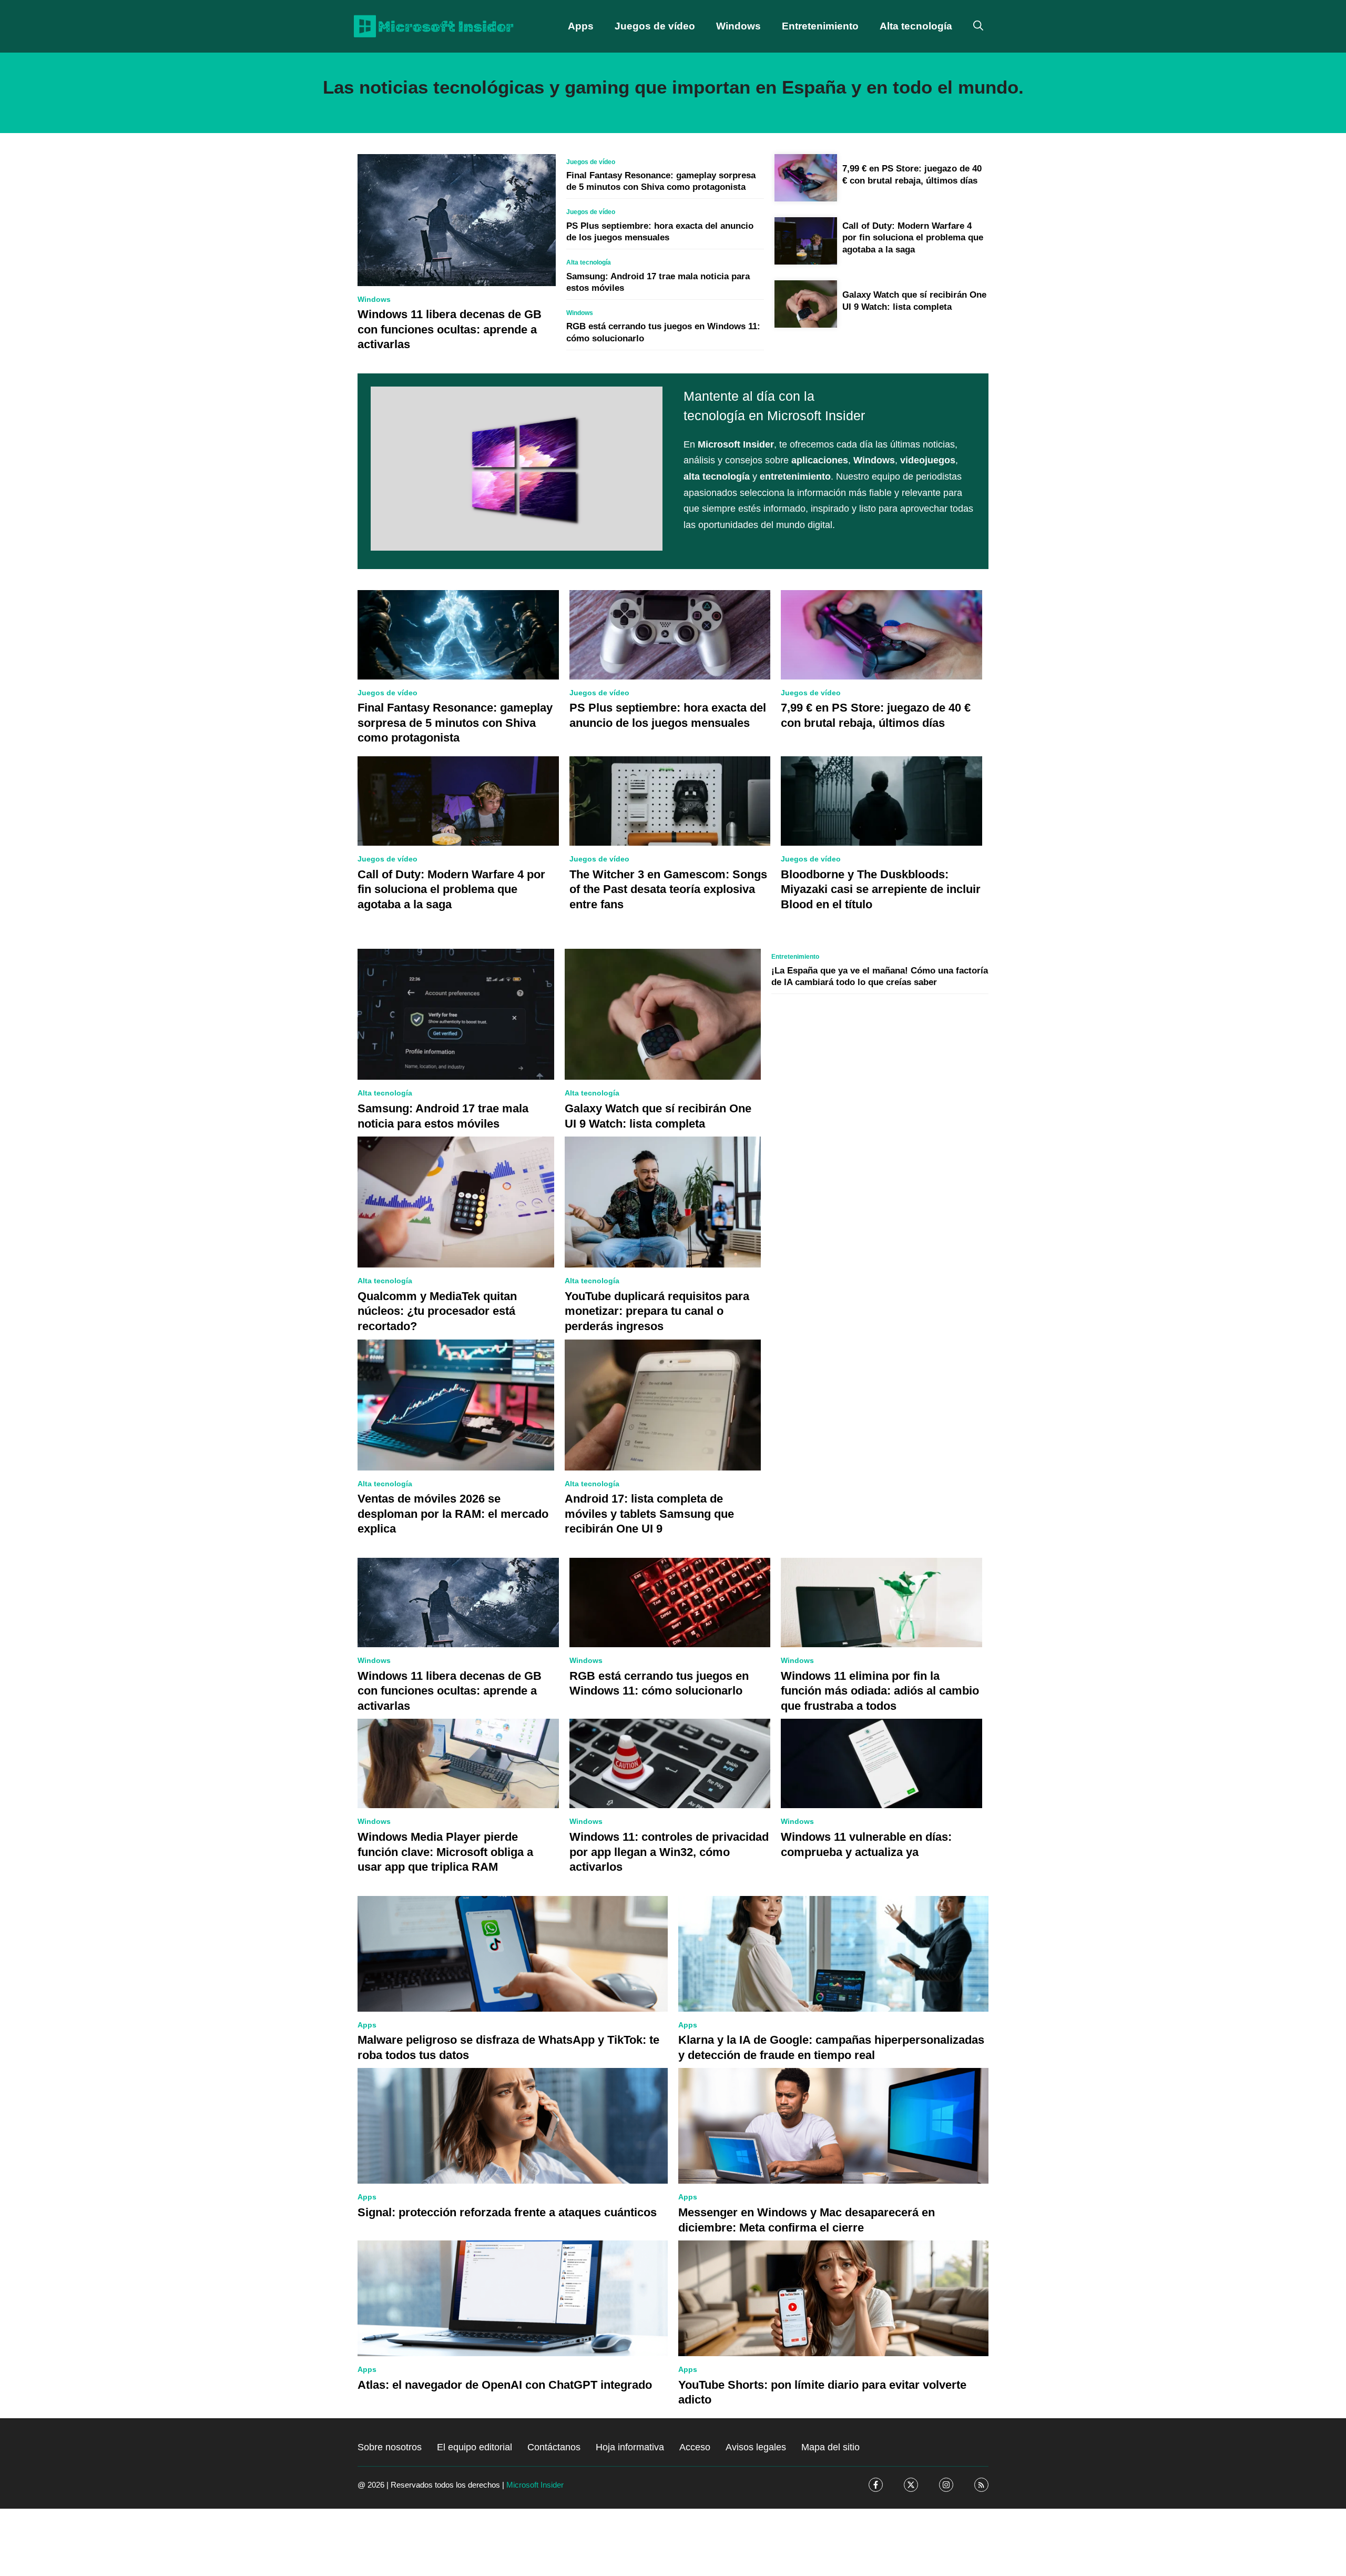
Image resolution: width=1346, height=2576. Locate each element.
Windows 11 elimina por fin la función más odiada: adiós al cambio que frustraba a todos (880, 1691)
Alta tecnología (916, 26)
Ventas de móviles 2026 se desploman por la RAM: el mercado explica (453, 1514)
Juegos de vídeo (655, 26)
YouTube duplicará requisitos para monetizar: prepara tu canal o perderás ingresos (657, 1311)
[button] (978, 26)
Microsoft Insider (535, 2485)
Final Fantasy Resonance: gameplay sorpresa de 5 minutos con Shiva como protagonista (455, 723)
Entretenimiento (820, 26)
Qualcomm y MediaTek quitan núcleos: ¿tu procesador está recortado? (437, 1311)
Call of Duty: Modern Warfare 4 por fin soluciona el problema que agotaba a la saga (913, 237)
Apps (581, 26)
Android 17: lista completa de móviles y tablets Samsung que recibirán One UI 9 (649, 1514)
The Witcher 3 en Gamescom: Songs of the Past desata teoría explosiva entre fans (668, 889)
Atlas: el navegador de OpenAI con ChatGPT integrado (505, 2385)
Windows (738, 26)
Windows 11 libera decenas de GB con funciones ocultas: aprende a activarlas (450, 329)
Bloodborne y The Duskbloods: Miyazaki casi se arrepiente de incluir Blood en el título (881, 889)
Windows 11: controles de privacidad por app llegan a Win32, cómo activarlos (669, 1852)
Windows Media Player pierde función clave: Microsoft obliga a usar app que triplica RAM (445, 1852)
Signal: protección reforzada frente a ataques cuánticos (507, 2212)
